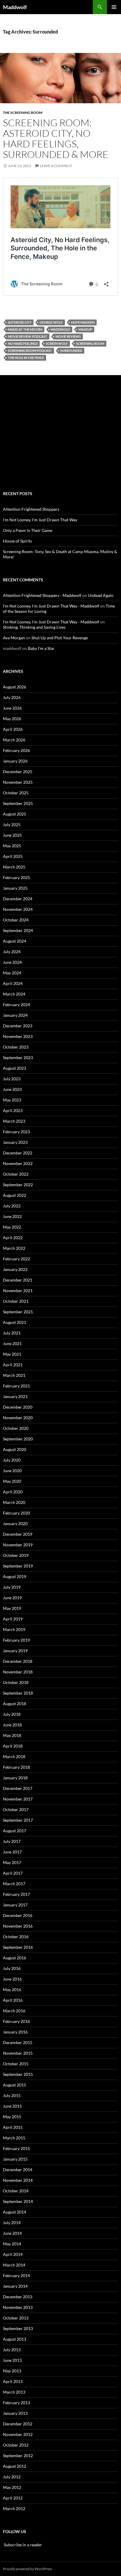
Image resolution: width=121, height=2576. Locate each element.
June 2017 (12, 1852)
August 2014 (15, 2212)
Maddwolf (15, 7)
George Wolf (51, 322)
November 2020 (18, 1418)
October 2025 (16, 793)
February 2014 (16, 2275)
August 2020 (15, 1449)
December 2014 (18, 2170)
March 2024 (14, 994)
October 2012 (16, 2445)
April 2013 (13, 2381)
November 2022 (18, 1163)
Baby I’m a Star (41, 648)
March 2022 (14, 1248)
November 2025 (18, 782)
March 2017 (14, 1884)
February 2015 (16, 2148)
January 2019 (15, 1651)
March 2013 (14, 2392)
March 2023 (14, 1121)
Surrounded (71, 351)
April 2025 (13, 856)
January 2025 (15, 888)
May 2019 (12, 1608)
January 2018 (15, 1778)
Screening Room (90, 343)
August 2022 (15, 1195)
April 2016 (13, 2000)
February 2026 (16, 750)
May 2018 (12, 1735)
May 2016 (12, 1990)
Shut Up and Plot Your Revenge (60, 638)
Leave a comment (56, 166)
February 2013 (16, 2403)
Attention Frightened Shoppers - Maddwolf (42, 595)
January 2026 (15, 761)
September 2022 (18, 1185)
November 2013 (18, 2307)
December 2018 (18, 1661)
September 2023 (18, 1057)
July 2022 (12, 1206)
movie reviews (68, 336)
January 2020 (15, 1524)
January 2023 (15, 1142)
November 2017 (18, 1799)
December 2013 (18, 2297)
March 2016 (14, 2011)
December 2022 (18, 1153)
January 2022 (15, 1269)
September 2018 (18, 1693)
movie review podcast (28, 336)
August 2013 (15, 2339)
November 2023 (18, 1036)
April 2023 (13, 1110)
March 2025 (14, 867)
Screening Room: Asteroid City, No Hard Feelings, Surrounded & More (56, 138)
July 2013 (12, 2350)
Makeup (85, 329)
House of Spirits (17, 541)
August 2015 (15, 2085)
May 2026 (12, 719)
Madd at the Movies (25, 329)
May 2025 (12, 846)
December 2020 (18, 1407)
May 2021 (12, 1354)
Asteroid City (20, 322)
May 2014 (12, 2244)
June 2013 (12, 2360)
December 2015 (18, 2042)
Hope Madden (83, 322)
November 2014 (18, 2180)
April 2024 (13, 983)
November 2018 (18, 1672)
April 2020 (13, 1492)
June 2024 (12, 962)
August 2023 (15, 1068)
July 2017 (12, 1841)
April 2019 (13, 1619)
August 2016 (15, 1958)
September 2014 (18, 2201)
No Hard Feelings (23, 343)
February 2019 (16, 1640)
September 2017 (18, 1820)
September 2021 (18, 1312)
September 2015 (18, 2074)
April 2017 (13, 1873)
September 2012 (18, 2456)
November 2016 (18, 1926)
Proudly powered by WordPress (27, 2569)
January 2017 (15, 1905)
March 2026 (14, 740)
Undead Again (101, 595)
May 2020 (12, 1481)
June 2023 (12, 1089)
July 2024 (12, 952)
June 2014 (12, 2233)
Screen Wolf (57, 343)
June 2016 (12, 1979)
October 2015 (16, 2064)
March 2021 (14, 1375)
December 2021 (18, 1280)
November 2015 (18, 2053)
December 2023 (18, 1026)
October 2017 (16, 1809)
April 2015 (13, 2127)
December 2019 (18, 1534)
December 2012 (18, 2424)
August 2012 (15, 2466)
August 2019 (15, 1576)
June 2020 (12, 1471)
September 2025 (18, 803)
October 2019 (16, 1555)
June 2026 (12, 708)
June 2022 (12, 1216)
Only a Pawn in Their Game (28, 530)
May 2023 (12, 1100)
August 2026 (15, 687)
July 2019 (12, 1587)
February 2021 (16, 1386)
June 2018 (12, 1725)
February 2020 (16, 1513)
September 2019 (18, 1566)
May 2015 (12, 2117)
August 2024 (15, 941)
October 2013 (16, 2318)
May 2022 (12, 1227)
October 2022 (16, 1174)
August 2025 (15, 814)
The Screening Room (23, 113)
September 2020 (18, 1439)
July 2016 (12, 1968)
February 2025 (16, 877)
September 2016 (18, 1947)
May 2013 (12, 2371)
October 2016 (16, 1937)
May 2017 (12, 1862)
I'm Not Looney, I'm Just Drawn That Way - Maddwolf (51, 606)
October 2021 (16, 1301)
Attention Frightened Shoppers (31, 509)
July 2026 (12, 697)
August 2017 (15, 1831)
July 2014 (12, 2223)
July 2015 (12, 2095)
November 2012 (18, 2434)
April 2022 (13, 1238)
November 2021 (18, 1291)
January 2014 (15, 2286)
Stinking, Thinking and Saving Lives (34, 627)
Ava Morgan (14, 638)
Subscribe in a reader (22, 2545)
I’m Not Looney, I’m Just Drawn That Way (40, 520)
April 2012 (13, 2498)
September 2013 (18, 2328)
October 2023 (16, 1047)
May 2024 (12, 973)
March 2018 (14, 1757)
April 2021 (13, 1365)
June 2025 (12, 835)
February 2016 (16, 2021)
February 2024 (16, 1005)
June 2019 (12, 1598)
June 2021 (12, 1343)
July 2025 (12, 824)
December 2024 (18, 899)
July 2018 (12, 1714)
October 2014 (16, 2191)
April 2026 (13, 729)
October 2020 (16, 1428)
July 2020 (12, 1460)
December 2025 (18, 772)
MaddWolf (60, 329)
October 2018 (16, 1682)
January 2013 (15, 2413)
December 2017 (18, 1788)
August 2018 (15, 1704)
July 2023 (12, 1079)
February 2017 (16, 1894)
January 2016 (15, 2032)
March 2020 (14, 1502)
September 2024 (18, 930)
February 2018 (16, 1767)
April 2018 (13, 1746)
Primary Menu (114, 7)
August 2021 (15, 1322)
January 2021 (15, 1396)
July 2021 (12, 1333)
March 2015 (14, 2138)
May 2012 (12, 2487)
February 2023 (16, 1132)
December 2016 (18, 1915)
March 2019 (14, 1629)
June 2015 (12, 2106)
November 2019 (18, 1545)
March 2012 (14, 2508)
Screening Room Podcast (30, 351)
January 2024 (15, 1015)
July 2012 (12, 2477)
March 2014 (14, 2265)
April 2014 (13, 2254)
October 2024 (16, 920)
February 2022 (16, 1259)
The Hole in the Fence (26, 358)
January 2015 (15, 2159)
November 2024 (18, 909)
